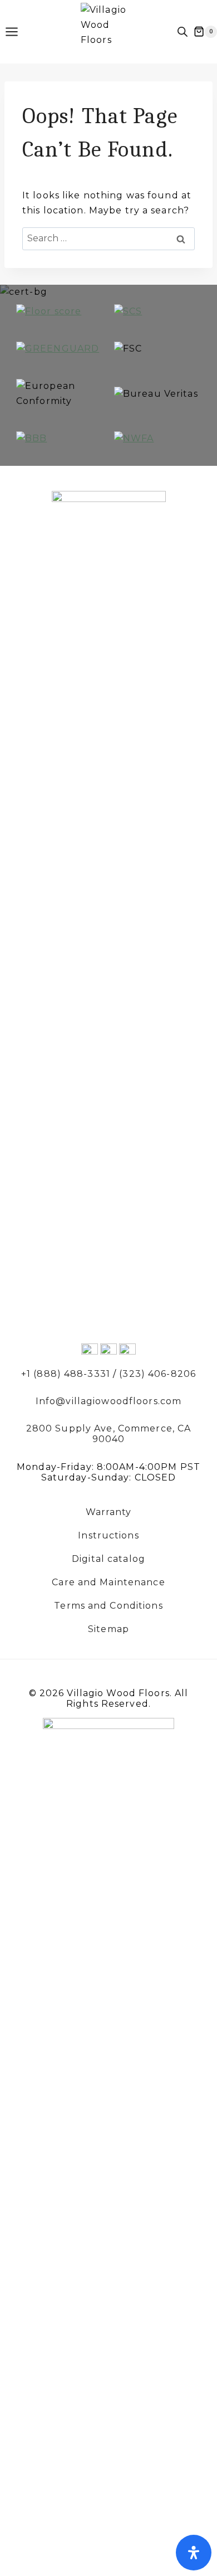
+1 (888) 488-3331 (66, 1374)
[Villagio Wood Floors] (108, 30)
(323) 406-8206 (157, 1374)
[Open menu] (17, 31)
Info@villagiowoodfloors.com (108, 1401)
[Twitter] (90, 1352)
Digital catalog (108, 1559)
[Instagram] (127, 1352)
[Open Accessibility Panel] (194, 2553)
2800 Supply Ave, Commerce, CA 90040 (108, 1434)
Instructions (108, 1536)
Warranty (109, 1512)
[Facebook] (108, 1352)
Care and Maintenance (108, 1582)
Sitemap (108, 1629)
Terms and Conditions (108, 1606)
